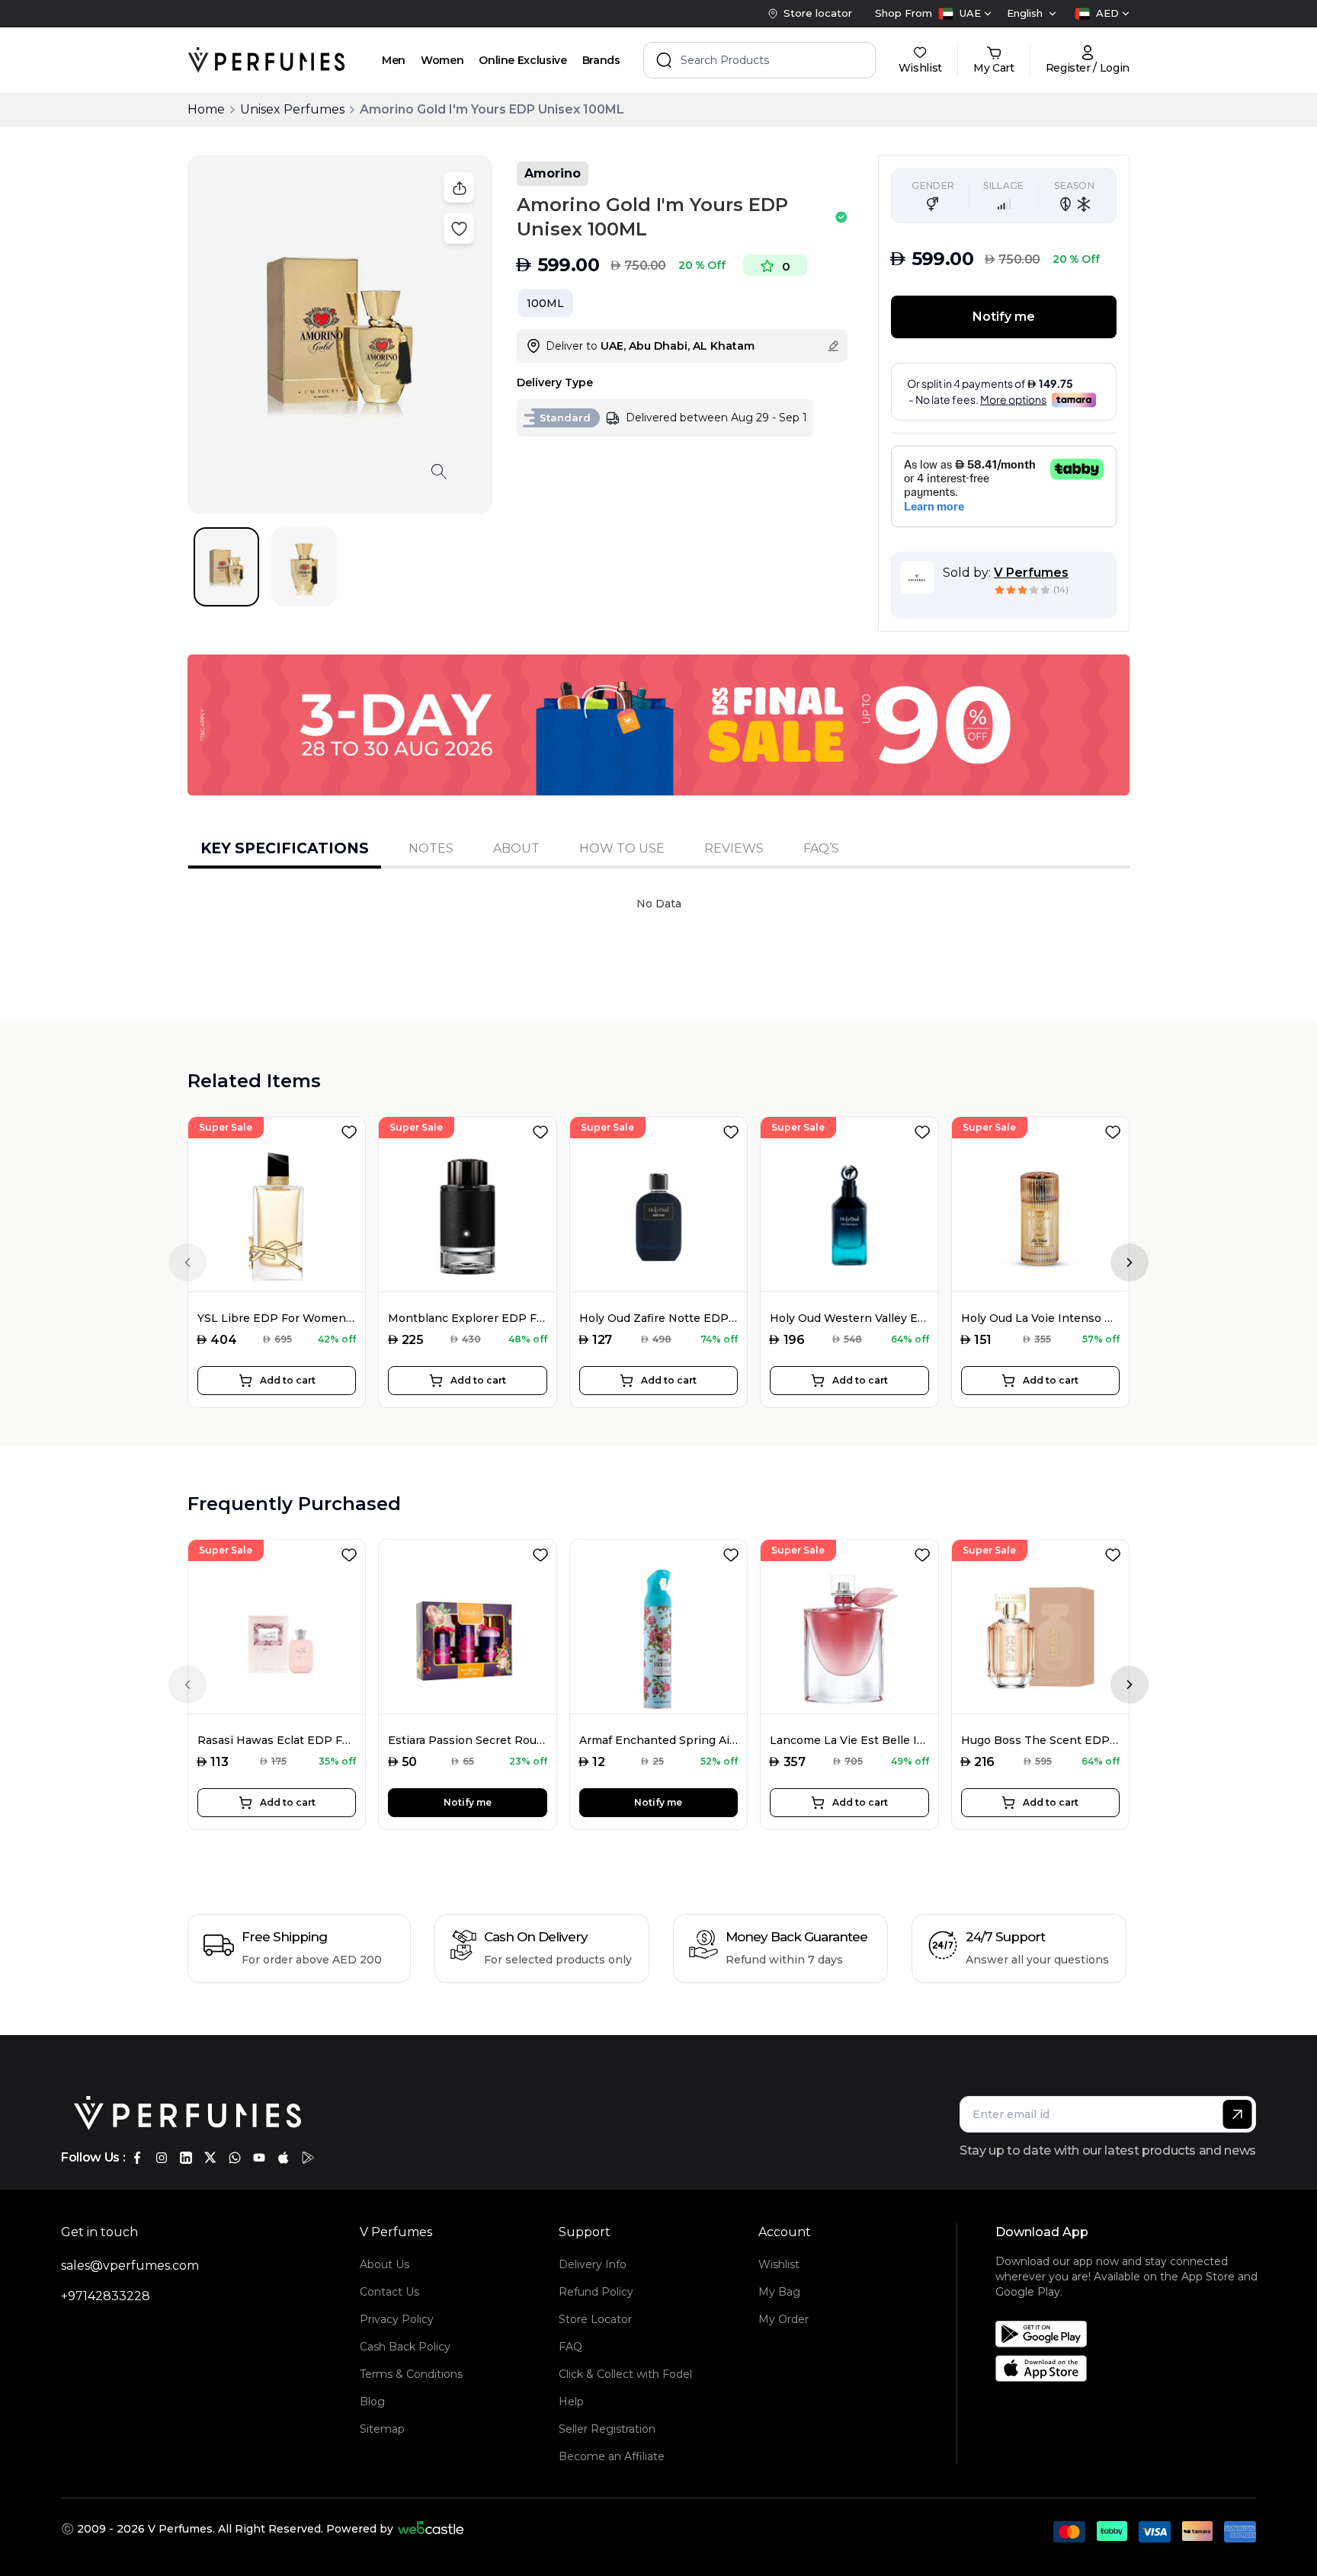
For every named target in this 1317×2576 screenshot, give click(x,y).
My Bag (779, 2292)
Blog (372, 2402)
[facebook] (137, 2158)
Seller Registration (607, 2429)
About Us (385, 2264)
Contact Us (389, 2292)
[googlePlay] (308, 2158)
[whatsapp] (235, 2158)
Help (571, 2402)
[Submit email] (1237, 2114)
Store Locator (595, 2319)
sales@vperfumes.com (130, 2266)
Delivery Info (593, 2264)
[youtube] (259, 2158)
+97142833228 (106, 2296)
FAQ (570, 2347)
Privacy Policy (397, 2319)
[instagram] (162, 2158)
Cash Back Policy (405, 2347)
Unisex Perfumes (292, 109)
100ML (545, 303)
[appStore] (284, 2158)
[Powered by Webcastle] (431, 2529)
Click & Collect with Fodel (625, 2374)
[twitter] (210, 2158)
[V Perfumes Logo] (266, 60)
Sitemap (382, 2429)
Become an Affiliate (612, 2456)
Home (206, 109)
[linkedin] (186, 2158)
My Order (783, 2319)
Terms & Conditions (411, 2374)
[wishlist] (352, 1129)
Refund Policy (596, 2292)
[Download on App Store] (1131, 2368)
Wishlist (779, 2264)
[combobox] (965, 14)
